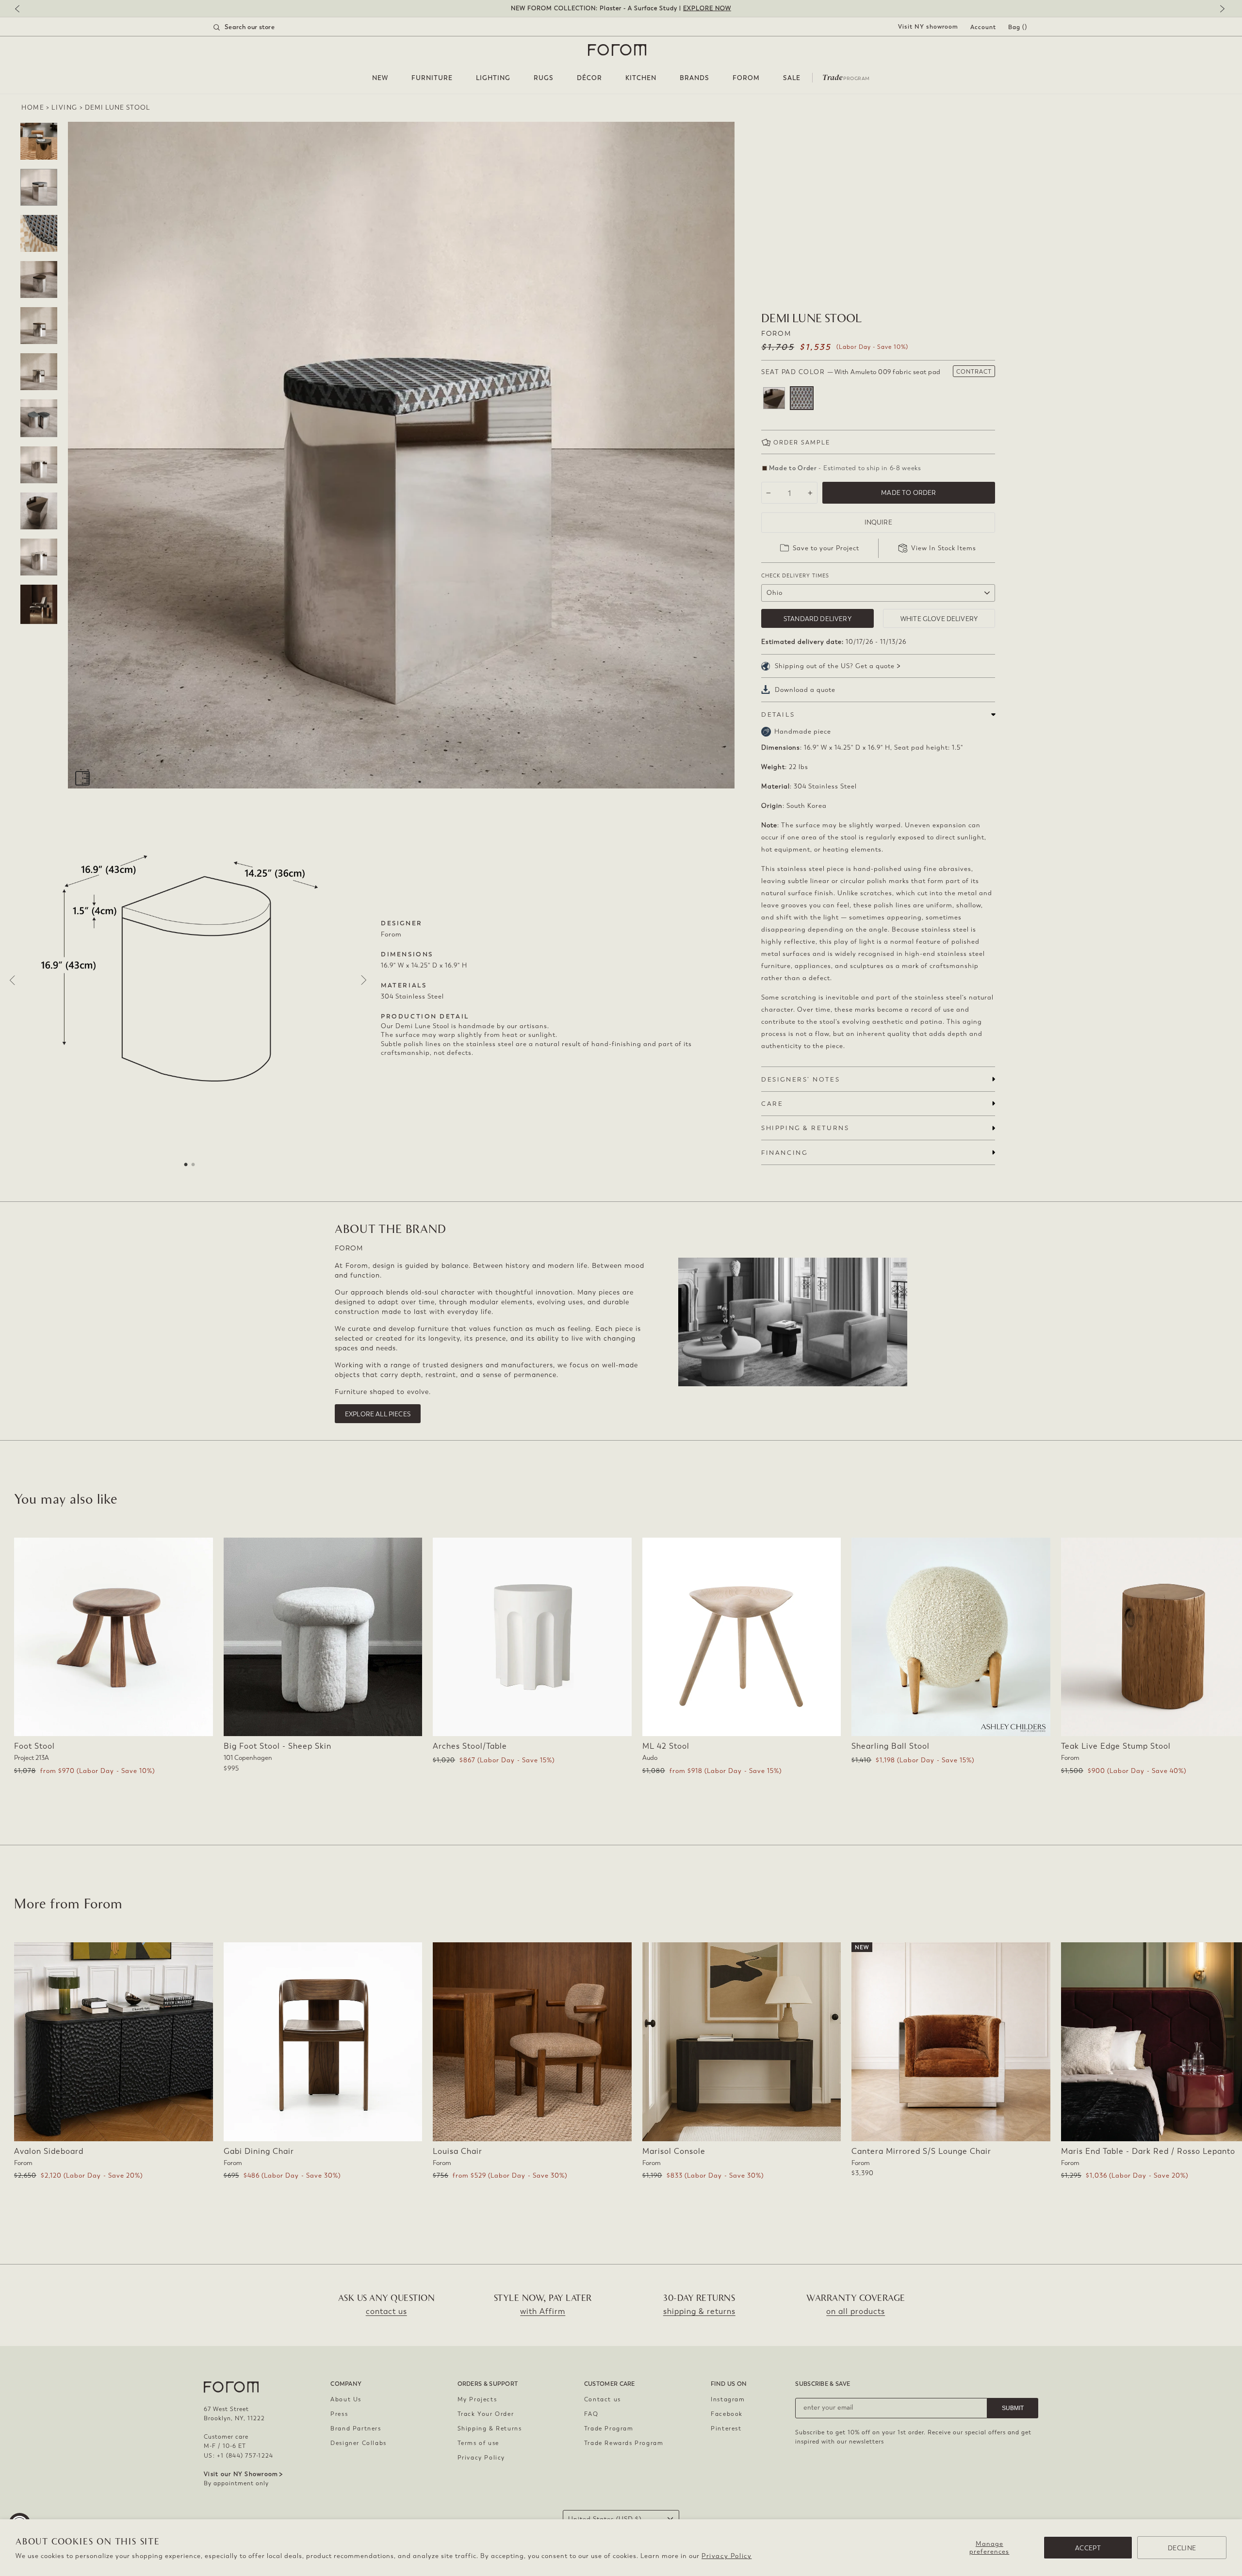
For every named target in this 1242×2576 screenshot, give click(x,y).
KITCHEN (641, 78)
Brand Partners (356, 2428)
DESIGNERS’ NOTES (801, 1079)
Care (772, 1104)
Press (339, 2414)
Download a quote (805, 690)
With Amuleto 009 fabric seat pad (802, 398)
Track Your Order (486, 2414)
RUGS (544, 78)
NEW (380, 78)
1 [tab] (186, 1165)
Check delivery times (795, 576)
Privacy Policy (727, 2556)
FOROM (746, 78)
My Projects (477, 2399)
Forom (776, 334)
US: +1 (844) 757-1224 (238, 2456)
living (65, 107)
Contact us (603, 2399)
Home (33, 107)
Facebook (727, 2414)
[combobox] (256, 27)
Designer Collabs (359, 2443)
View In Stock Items (944, 548)
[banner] (621, 8)
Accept (1088, 2548)
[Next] (1220, 9)
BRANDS (695, 78)
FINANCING (784, 1153)
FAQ (591, 2414)
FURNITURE (432, 78)
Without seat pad (774, 398)
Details (778, 714)
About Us (346, 2399)
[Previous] (22, 9)
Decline (1182, 2548)
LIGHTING (493, 78)
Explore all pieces (378, 1414)
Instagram (728, 2399)
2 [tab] (193, 1165)
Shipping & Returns (490, 2428)
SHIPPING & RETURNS (805, 1128)
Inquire (878, 522)
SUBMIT (1013, 2408)
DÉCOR (589, 78)
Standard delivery (817, 619)
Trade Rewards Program (624, 2443)
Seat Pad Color (851, 372)
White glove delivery (939, 619)
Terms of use (478, 2443)
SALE (792, 78)
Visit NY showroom (928, 27)
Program (846, 77)
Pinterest (726, 2428)
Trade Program (609, 2428)
